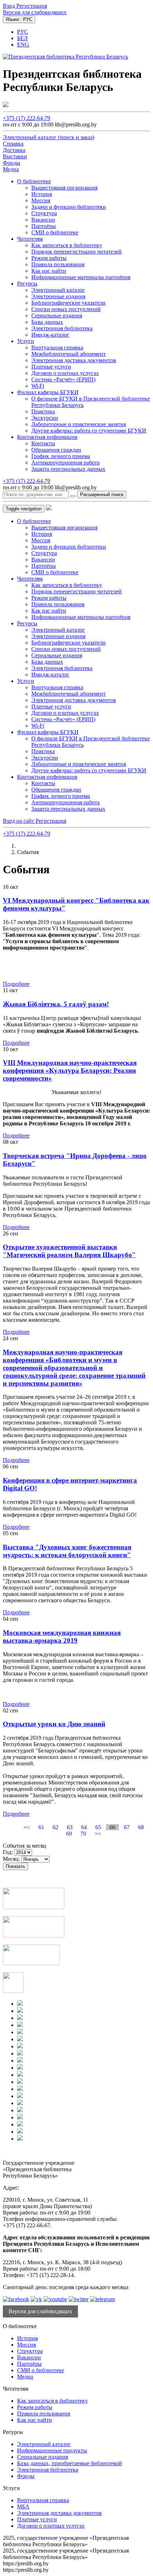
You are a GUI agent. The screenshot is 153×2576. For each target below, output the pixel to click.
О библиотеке (34, 181)
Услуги (26, 341)
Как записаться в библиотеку (67, 245)
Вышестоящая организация (64, 188)
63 (70, 1827)
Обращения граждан (56, 450)
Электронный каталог (58, 290)
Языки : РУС (19, 19)
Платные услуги (51, 367)
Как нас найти (49, 271)
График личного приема (61, 456)
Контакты (43, 443)
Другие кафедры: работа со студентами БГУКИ (89, 431)
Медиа (25, 2377)
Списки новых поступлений (66, 309)
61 (41, 1827)
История (42, 194)
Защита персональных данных (68, 469)
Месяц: (11, 1859)
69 (69, 1834)
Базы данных (47, 322)
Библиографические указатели (68, 303)
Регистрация (32, 6)
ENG (23, 45)
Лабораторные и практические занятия (79, 424)
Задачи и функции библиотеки (69, 207)
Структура (44, 213)
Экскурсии (45, 418)
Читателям (30, 239)
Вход (10, 6)
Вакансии (43, 220)
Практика (43, 411)
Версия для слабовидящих (35, 12)
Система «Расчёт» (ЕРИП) (63, 379)
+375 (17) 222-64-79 (27, 118)
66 (112, 1827)
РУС (23, 32)
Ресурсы (27, 284)
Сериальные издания (57, 316)
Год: (8, 1852)
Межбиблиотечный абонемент (68, 354)
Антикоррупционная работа (65, 463)
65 (98, 1827)
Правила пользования (58, 264)
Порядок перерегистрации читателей (76, 252)
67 (127, 1827)
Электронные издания (58, 296)
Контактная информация (47, 437)
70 (83, 1834)
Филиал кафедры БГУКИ (48, 392)
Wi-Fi (38, 386)
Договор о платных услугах (65, 373)
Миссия (41, 200)
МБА (23, 2507)
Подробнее (16, 984)
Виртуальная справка (57, 347)
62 (56, 1827)
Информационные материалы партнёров (81, 277)
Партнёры (44, 226)
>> (98, 1834)
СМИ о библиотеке (55, 232)
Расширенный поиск (102, 494)
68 (141, 1827)
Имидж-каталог (50, 335)
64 (84, 1827)
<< (27, 1827)
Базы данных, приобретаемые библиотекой (70, 2463)
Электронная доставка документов (74, 360)
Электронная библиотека (62, 328)
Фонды (26, 2476)
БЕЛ (22, 38)
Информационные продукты (52, 2450)
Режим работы (49, 258)
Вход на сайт (19, 821)
